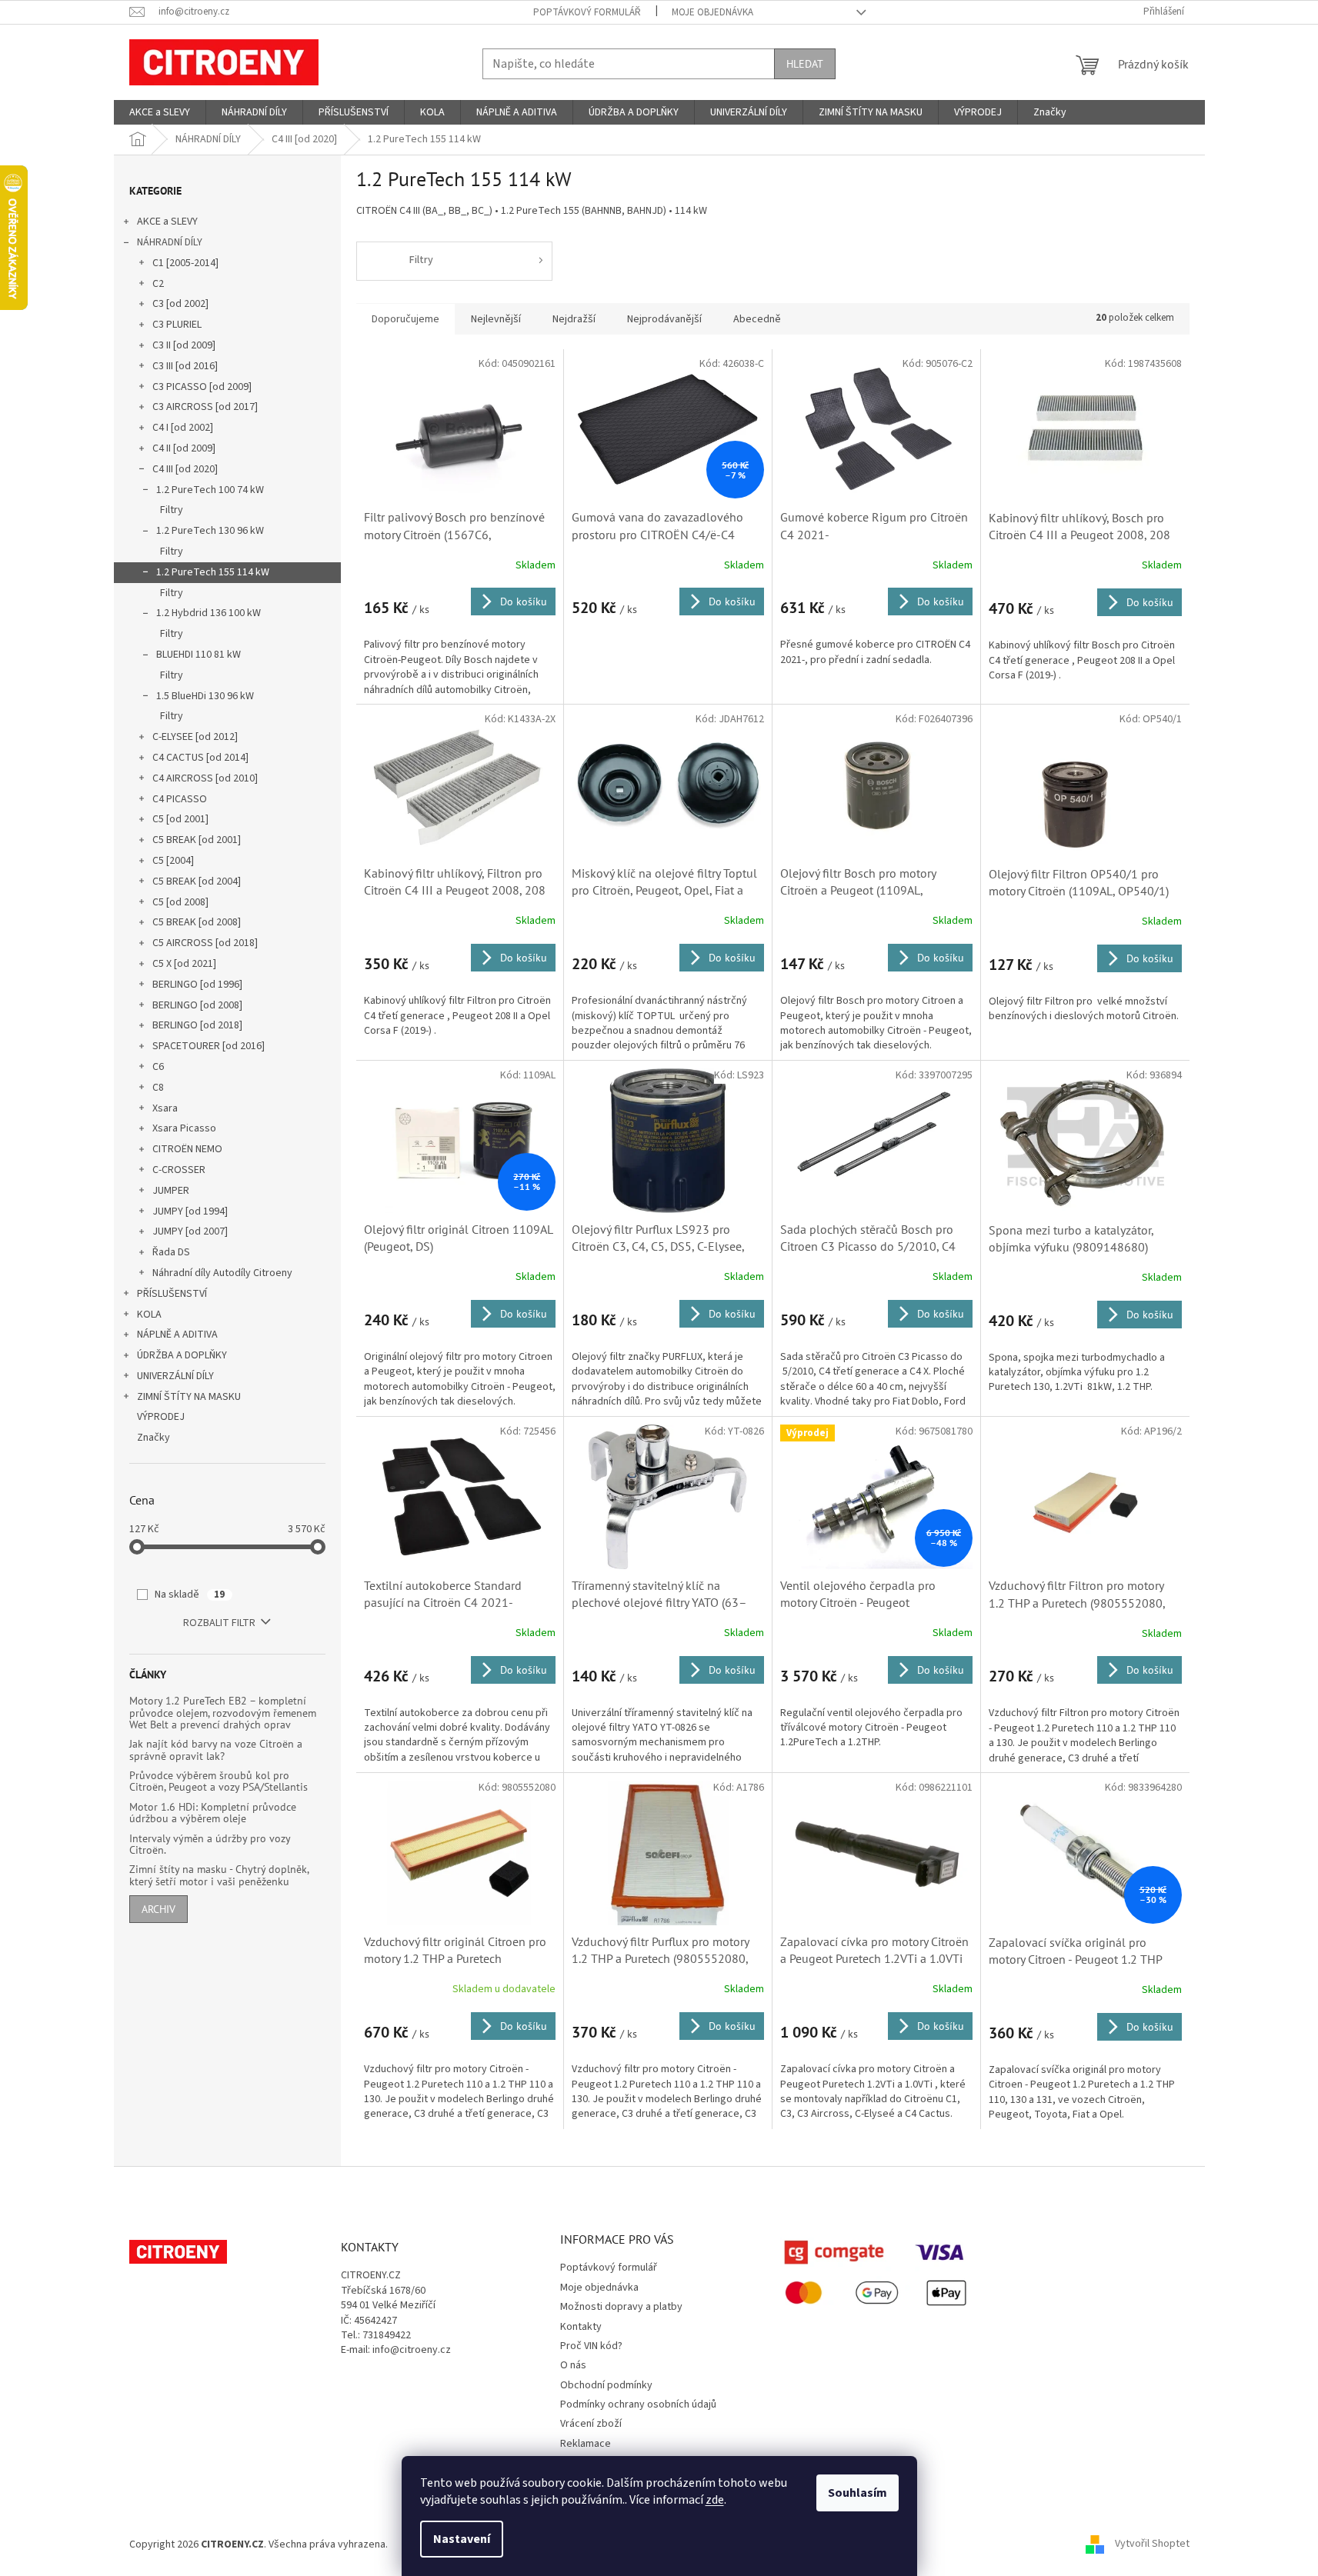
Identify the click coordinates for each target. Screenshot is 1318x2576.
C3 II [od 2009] (184, 345)
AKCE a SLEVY (167, 222)
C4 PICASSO (180, 799)
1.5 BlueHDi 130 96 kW (205, 696)
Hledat (805, 64)
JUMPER (171, 1191)
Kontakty (581, 2327)
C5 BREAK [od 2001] (197, 840)
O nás (573, 2365)
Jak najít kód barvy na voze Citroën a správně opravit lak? (216, 1750)
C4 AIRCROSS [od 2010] (205, 778)
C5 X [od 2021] (184, 964)
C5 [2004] (173, 861)
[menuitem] (160, 112)
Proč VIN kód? (591, 2346)
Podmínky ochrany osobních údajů (638, 2404)
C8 (158, 1088)
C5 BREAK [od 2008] (197, 922)
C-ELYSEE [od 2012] (195, 737)
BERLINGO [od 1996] (197, 985)
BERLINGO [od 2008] (197, 1005)
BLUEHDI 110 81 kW (199, 655)
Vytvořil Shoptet (1152, 2544)
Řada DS (171, 1252)
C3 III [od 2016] (185, 366)
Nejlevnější (496, 319)
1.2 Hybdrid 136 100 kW (209, 613)
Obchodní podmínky (606, 2385)
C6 (158, 1067)
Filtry (172, 510)
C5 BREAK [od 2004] (197, 881)
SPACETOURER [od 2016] (209, 1046)
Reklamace (586, 2444)
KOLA (149, 1315)
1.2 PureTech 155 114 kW (213, 572)
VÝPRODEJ (161, 1417)
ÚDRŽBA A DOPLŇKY (182, 1355)
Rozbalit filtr (219, 1623)
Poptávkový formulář (587, 12)
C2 (158, 284)
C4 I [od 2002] (183, 428)
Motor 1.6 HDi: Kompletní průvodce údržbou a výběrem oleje (213, 1813)
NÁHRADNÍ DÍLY (170, 242)
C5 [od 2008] (180, 902)
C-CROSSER (179, 1170)
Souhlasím (858, 2493)
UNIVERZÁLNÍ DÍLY (175, 1376)
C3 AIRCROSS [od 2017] (205, 407)
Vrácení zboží (591, 2424)
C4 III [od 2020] (185, 469)
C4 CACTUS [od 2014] (200, 758)
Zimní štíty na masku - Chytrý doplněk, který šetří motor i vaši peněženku (219, 1876)
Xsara (165, 1108)
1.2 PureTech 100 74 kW (210, 490)
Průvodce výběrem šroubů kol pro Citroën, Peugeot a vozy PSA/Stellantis (219, 1782)
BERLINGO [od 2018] (197, 1025)
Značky (153, 1438)
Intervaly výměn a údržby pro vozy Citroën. (210, 1845)
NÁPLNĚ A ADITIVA (177, 1335)
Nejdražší (574, 319)
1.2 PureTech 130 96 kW (210, 531)
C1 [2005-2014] (185, 263)
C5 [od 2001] (180, 819)
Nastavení (462, 2539)
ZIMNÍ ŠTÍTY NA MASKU (189, 1397)
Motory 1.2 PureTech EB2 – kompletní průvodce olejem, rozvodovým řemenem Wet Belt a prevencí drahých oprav (223, 1713)
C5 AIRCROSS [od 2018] (205, 943)
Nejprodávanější (664, 319)
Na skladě (190, 1595)
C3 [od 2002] (180, 304)
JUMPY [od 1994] (190, 1211)
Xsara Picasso (184, 1128)
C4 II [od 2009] (184, 448)
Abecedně (757, 319)
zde (715, 2500)
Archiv (158, 1909)
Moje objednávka (712, 12)
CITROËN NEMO (187, 1149)
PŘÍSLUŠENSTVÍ (172, 1294)
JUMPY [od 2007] (190, 1231)
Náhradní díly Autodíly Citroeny (222, 1273)
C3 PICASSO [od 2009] (202, 387)
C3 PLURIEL (177, 325)
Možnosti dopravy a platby (621, 2307)
